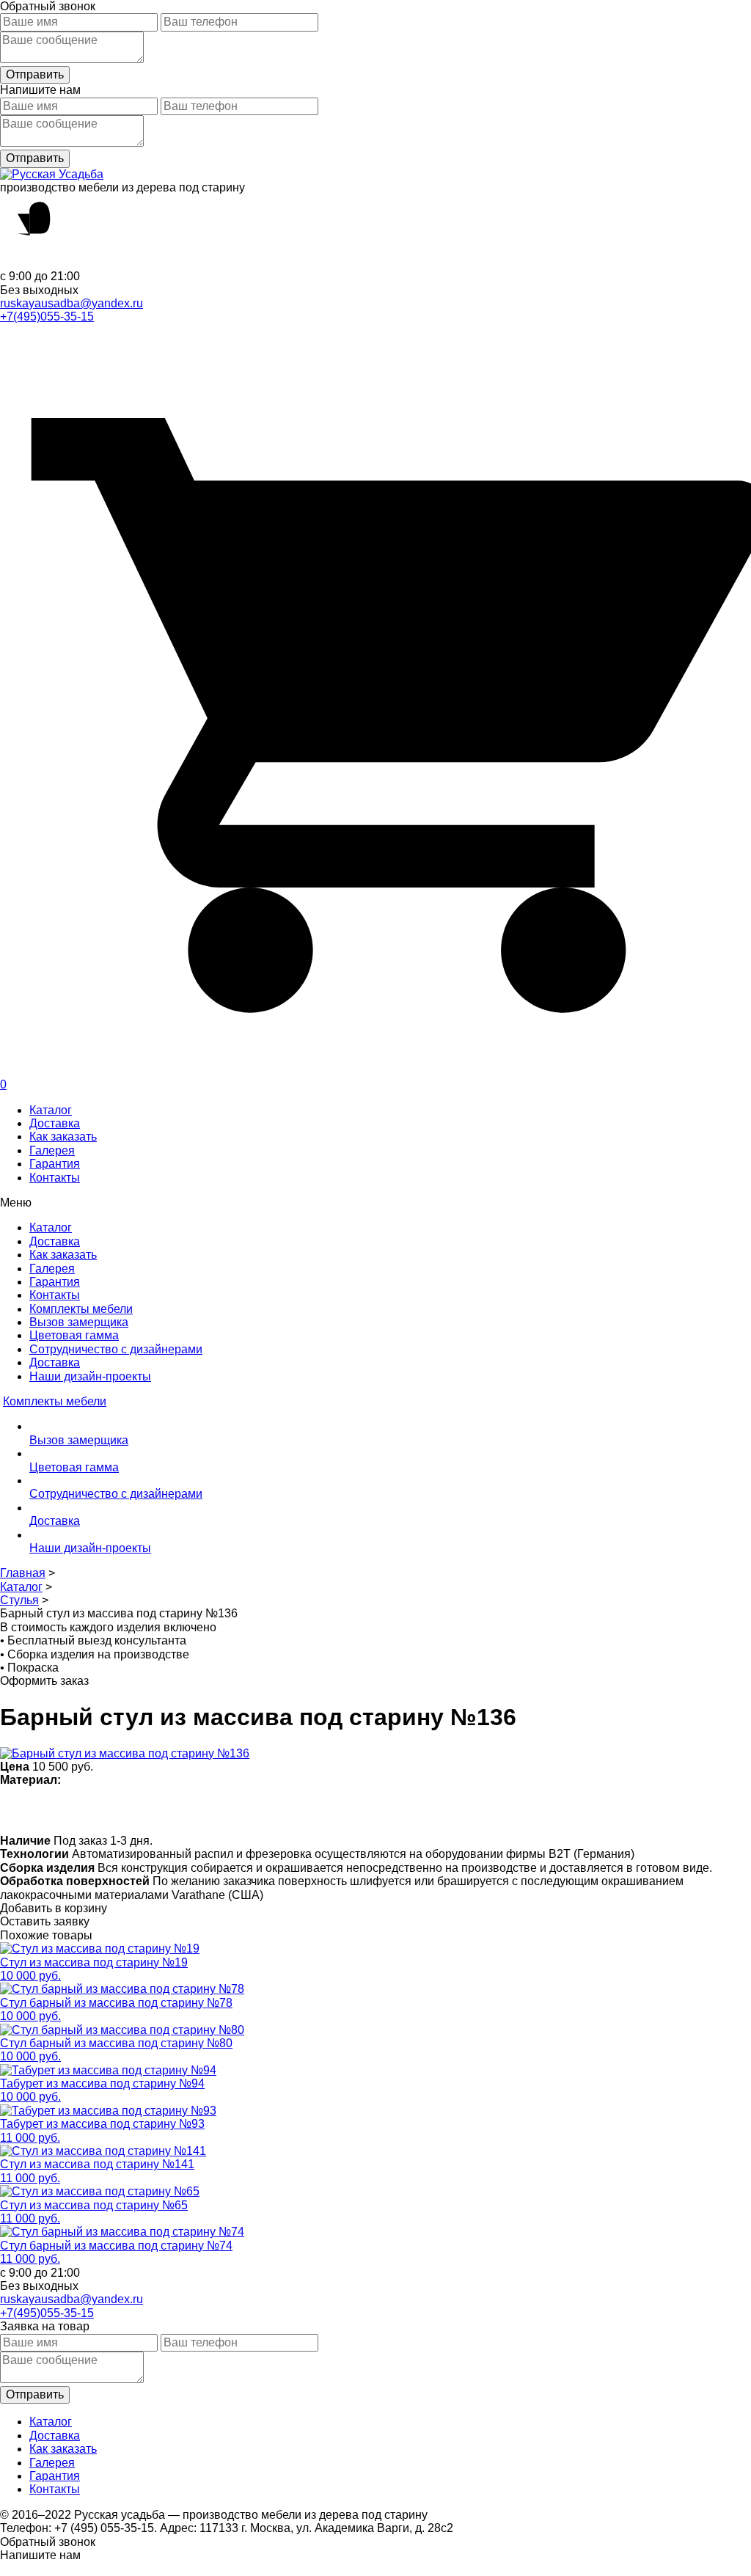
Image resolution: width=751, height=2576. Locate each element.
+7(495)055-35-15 (47, 316)
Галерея (52, 1150)
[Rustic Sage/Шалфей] (270, 1810)
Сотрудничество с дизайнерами (116, 1349)
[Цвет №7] (70, 1810)
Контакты (55, 1178)
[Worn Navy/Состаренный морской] (385, 1810)
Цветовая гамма (74, 1335)
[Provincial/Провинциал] (99, 1810)
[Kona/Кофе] (213, 1810)
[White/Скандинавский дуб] (13, 1810)
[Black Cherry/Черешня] (356, 1810)
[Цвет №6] (184, 1810)
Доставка (55, 1123)
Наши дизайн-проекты (90, 1376)
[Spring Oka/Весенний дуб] (41, 1810)
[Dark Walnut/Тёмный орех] (127, 1810)
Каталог (51, 1110)
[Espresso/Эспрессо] (156, 1810)
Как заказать (63, 1137)
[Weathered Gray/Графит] (413, 1810)
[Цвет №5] (442, 1810)
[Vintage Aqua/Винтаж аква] (242, 1810)
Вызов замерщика (79, 1322)
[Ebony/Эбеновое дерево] (470, 1810)
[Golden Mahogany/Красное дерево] (327, 1810)
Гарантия (55, 1164)
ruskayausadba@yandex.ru (72, 303)
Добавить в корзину (54, 1908)
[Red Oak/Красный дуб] (299, 1810)
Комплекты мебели (81, 1309)
